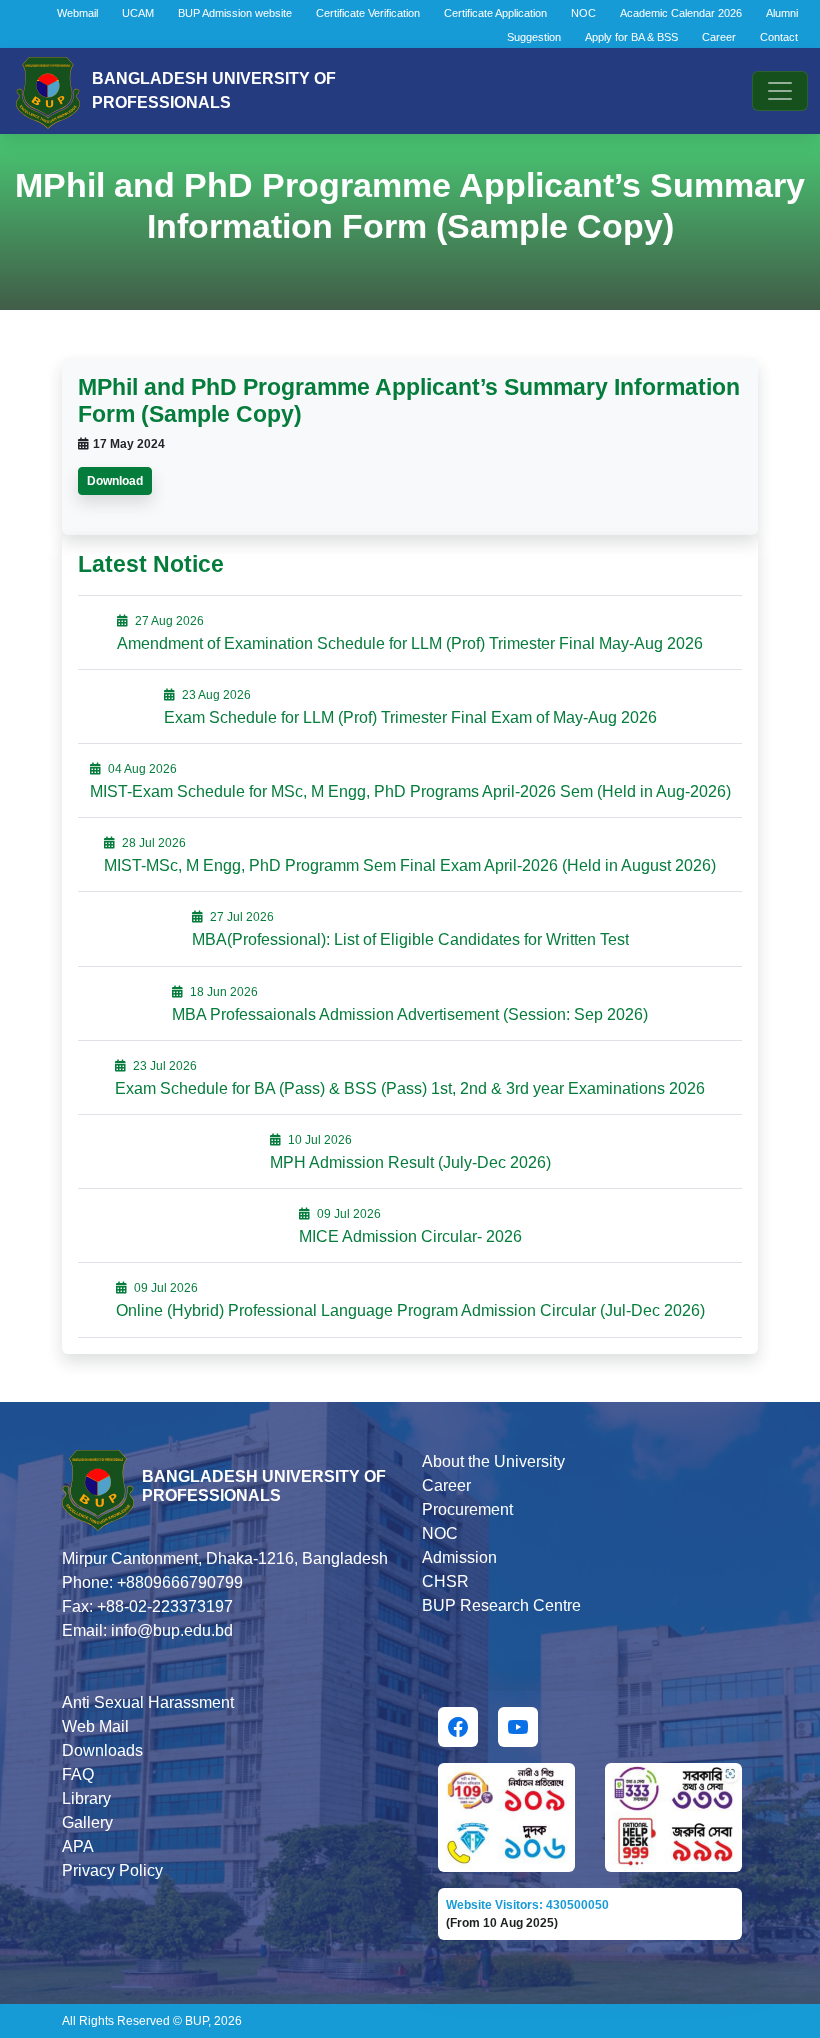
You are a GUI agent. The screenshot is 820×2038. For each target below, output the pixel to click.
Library (86, 1798)
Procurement (467, 1509)
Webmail (77, 13)
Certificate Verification (368, 13)
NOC (583, 13)
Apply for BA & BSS (631, 37)
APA (78, 1846)
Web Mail (95, 1726)
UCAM (138, 13)
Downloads (102, 1750)
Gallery (87, 1822)
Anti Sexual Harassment (148, 1702)
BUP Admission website (235, 13)
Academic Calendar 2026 (681, 13)
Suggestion (534, 37)
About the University (493, 1461)
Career (719, 37)
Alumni (782, 13)
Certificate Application (495, 13)
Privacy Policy (112, 1870)
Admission (459, 1557)
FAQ (78, 1774)
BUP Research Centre (501, 1605)
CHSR (445, 1581)
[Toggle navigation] (780, 91)
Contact (779, 37)
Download (115, 481)
